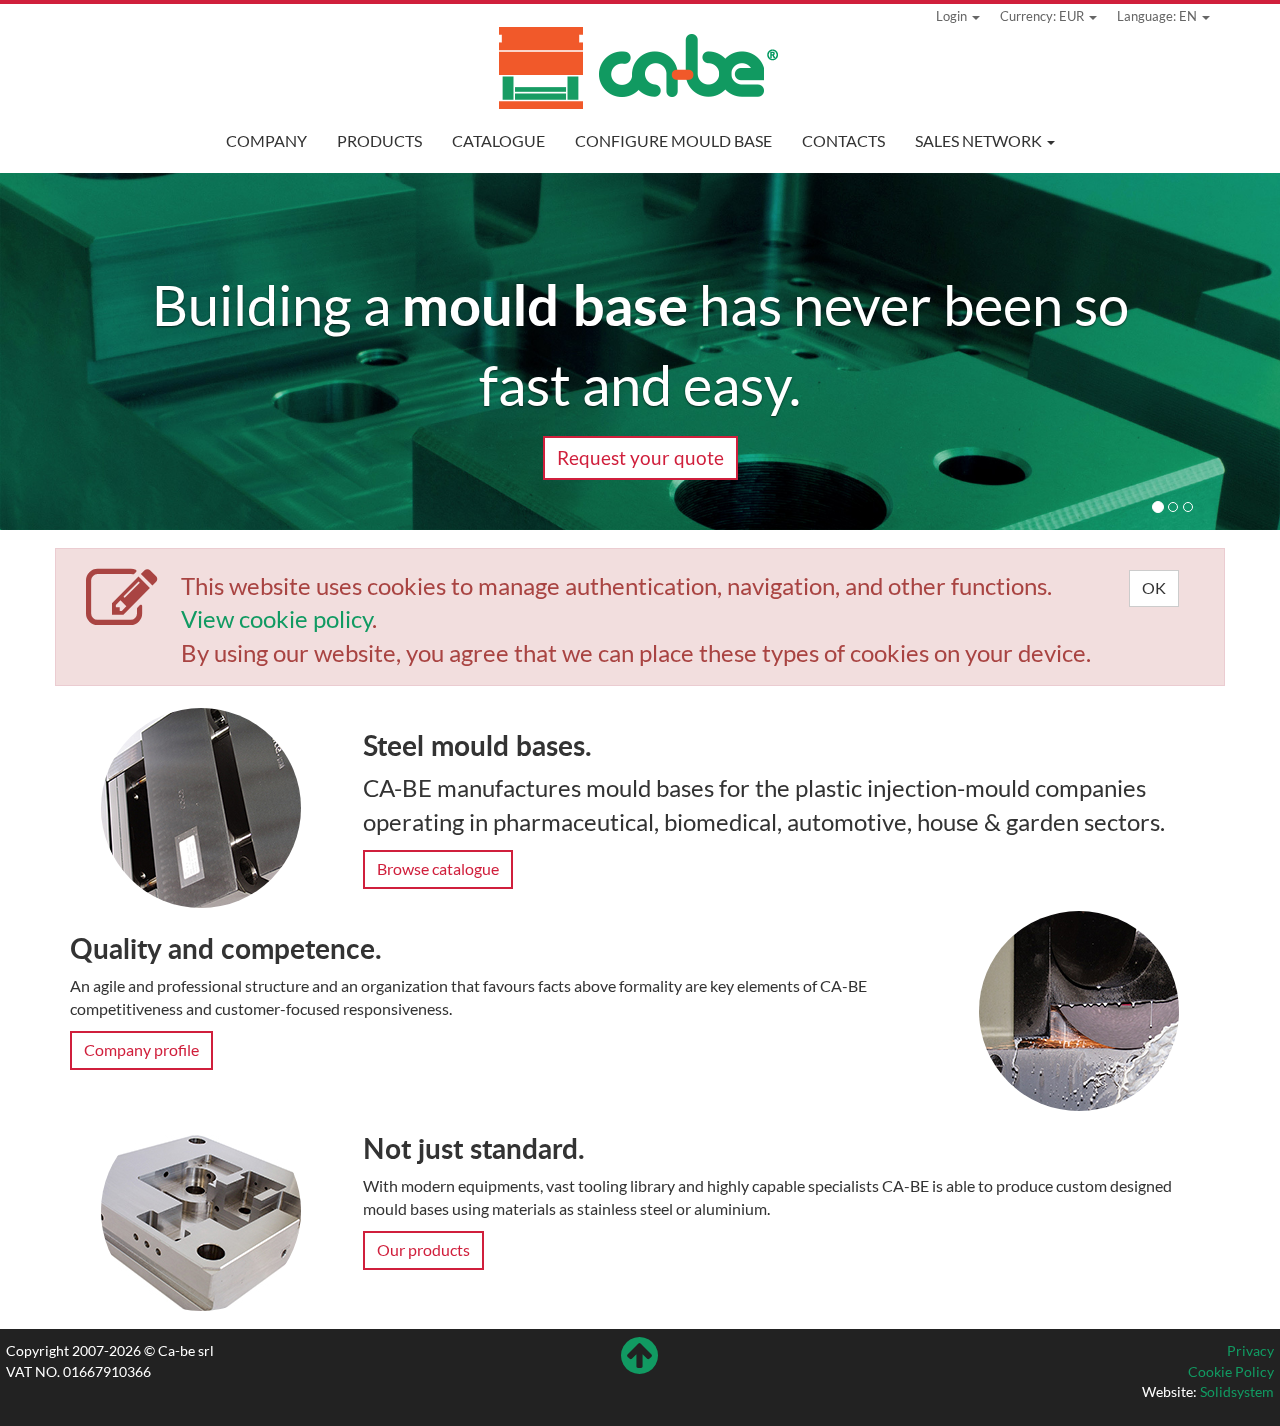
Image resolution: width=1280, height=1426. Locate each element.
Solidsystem (1237, 1391)
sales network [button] (980, 140)
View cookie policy (276, 618)
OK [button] (1154, 587)
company (266, 140)
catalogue (498, 140)
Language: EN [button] (1158, 16)
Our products (423, 1249)
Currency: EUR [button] (1043, 16)
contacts (843, 140)
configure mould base (673, 140)
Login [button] (953, 16)
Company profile (141, 1049)
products (379, 140)
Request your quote (640, 457)
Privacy (1250, 1350)
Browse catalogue (438, 868)
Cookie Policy (1231, 1371)
